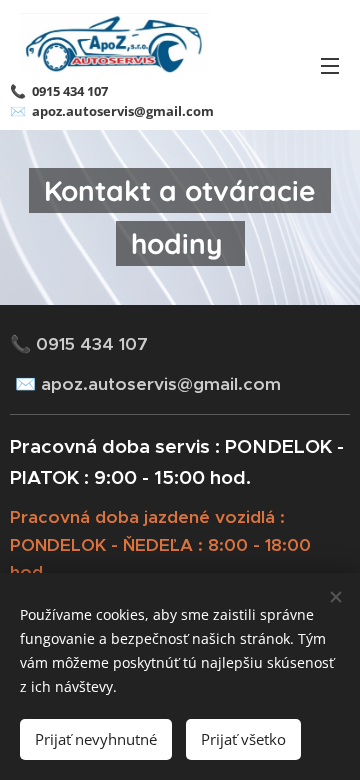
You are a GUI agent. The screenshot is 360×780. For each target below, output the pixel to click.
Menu (330, 65)
